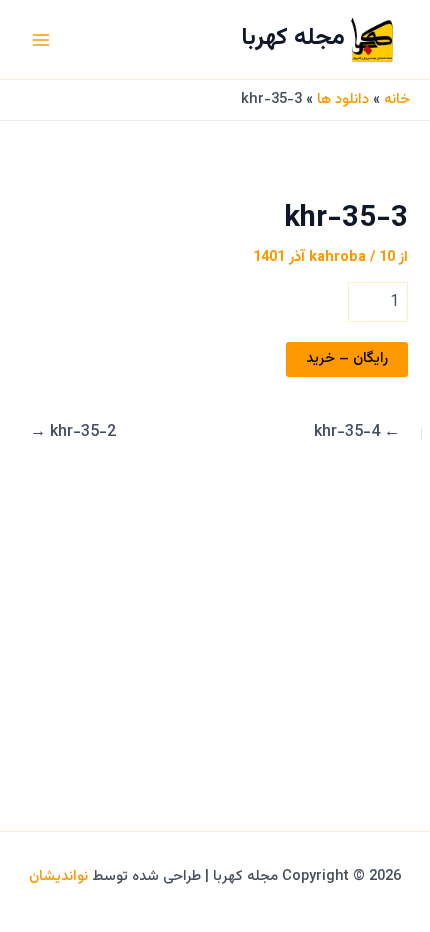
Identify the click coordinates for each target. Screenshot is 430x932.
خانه (397, 99)
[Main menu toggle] (41, 40)
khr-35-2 (73, 433)
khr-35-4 (357, 433)
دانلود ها (343, 99)
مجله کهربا (293, 38)
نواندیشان (58, 876)
